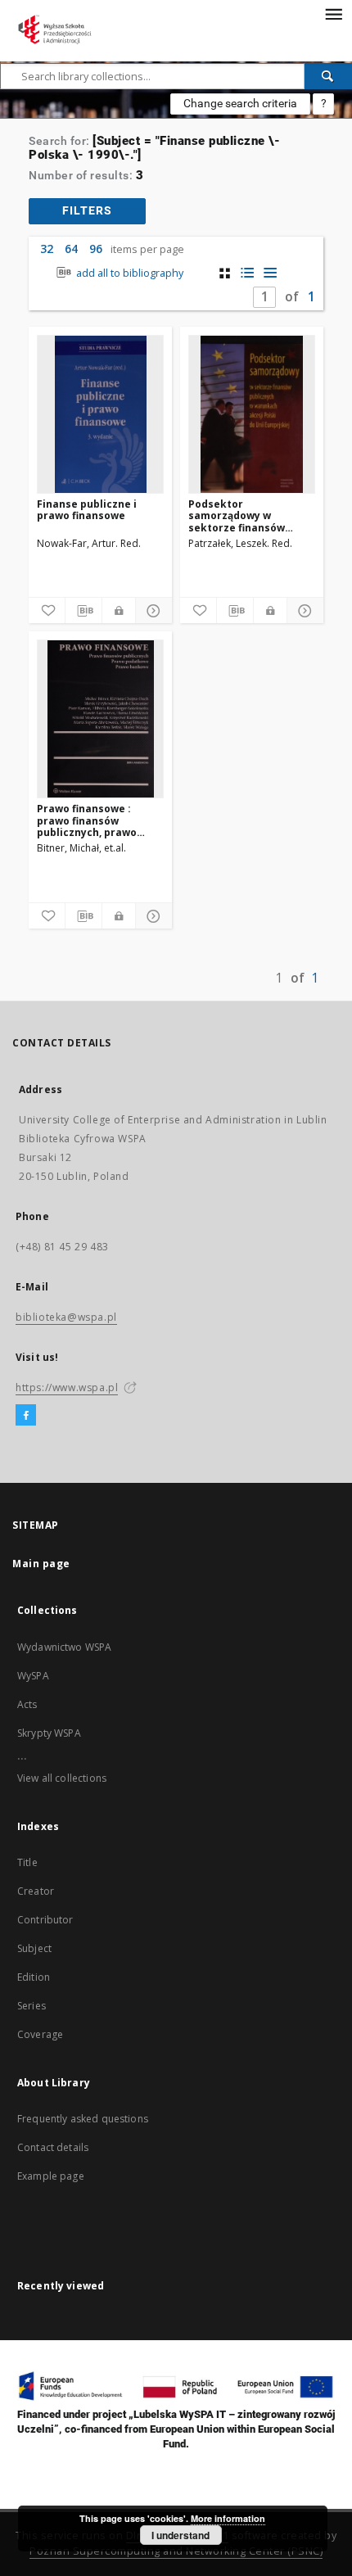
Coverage (40, 2034)
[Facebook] (26, 1416)
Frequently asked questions (83, 2119)
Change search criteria (240, 103)
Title (27, 1862)
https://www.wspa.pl (67, 1387)
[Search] (328, 76)
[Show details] (151, 611)
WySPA (33, 1676)
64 (71, 249)
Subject (34, 1948)
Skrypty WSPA (49, 1733)
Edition (34, 1977)
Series (32, 2006)
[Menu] (333, 13)
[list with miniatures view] (248, 273)
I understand (181, 2535)
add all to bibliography (129, 273)
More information (228, 2518)
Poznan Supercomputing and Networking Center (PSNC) (176, 2551)
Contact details (53, 2147)
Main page (41, 1564)
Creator (36, 1891)
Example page (51, 2176)
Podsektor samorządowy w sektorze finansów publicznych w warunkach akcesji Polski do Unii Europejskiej (237, 515)
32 (47, 249)
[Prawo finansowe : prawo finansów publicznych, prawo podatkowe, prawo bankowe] (100, 719)
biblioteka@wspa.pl (66, 1317)
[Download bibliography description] (83, 611)
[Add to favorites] (47, 611)
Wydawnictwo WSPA (64, 1647)
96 (96, 249)
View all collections (62, 1778)
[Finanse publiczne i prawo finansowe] (100, 414)
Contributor (45, 1920)
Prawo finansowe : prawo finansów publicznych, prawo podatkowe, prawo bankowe (87, 820)
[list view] (271, 273)
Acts (27, 1704)
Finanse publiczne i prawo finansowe (87, 510)
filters (87, 210)
